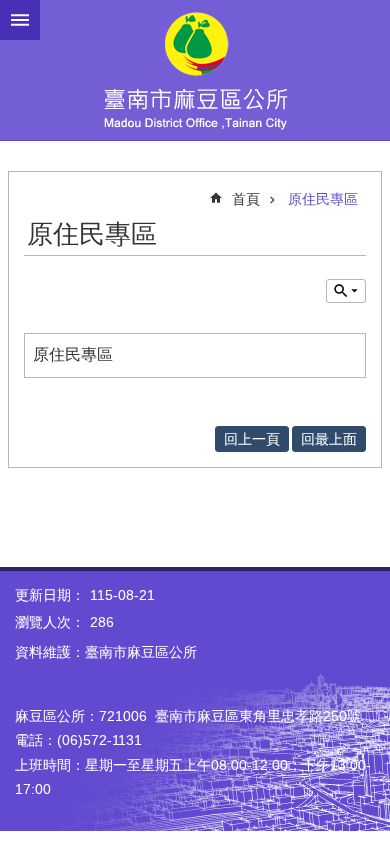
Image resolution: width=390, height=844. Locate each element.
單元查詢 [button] (346, 291)
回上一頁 (252, 439)
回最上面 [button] (329, 439)
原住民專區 (323, 199)
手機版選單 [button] (20, 20)
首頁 (246, 199)
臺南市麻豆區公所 (195, 70)
